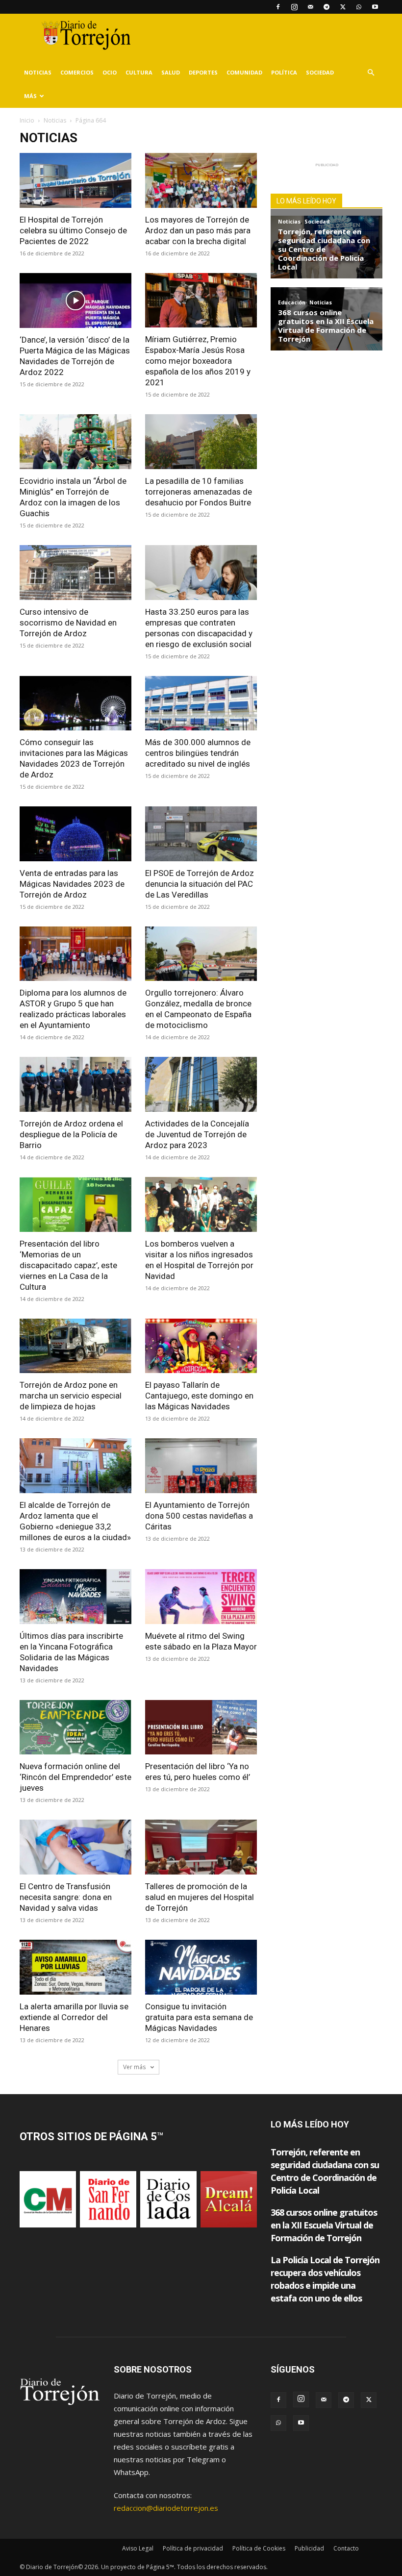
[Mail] (310, 7)
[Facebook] (278, 7)
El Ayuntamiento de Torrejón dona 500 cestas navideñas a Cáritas (199, 1516)
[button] (371, 73)
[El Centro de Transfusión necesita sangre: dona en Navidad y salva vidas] (75, 1847)
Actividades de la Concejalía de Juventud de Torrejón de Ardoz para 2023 (197, 1134)
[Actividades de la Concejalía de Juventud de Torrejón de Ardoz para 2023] (201, 1084)
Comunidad (244, 72)
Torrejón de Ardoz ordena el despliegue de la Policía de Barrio (71, 1134)
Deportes (203, 72)
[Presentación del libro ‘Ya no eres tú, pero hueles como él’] (201, 1727)
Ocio (110, 72)
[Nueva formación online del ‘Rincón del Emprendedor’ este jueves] (75, 1727)
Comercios (77, 72)
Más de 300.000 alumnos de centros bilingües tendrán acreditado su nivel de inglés (198, 753)
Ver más (135, 2067)
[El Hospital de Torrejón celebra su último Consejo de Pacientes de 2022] (75, 180)
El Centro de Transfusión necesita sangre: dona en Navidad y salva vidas (66, 1897)
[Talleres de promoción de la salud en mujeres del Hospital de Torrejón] (201, 1847)
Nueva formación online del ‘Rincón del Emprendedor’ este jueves (75, 1777)
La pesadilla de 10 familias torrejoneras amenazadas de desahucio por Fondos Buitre (199, 492)
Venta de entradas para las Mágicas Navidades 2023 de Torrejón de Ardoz (72, 884)
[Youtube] (375, 7)
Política (284, 72)
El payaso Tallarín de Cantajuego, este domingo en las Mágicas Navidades (199, 1396)
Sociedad (320, 72)
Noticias (38, 72)
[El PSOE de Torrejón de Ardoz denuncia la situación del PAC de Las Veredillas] (201, 834)
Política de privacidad (193, 2548)
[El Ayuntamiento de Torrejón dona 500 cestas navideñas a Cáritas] (201, 1466)
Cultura (139, 72)
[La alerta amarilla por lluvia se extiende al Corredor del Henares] (75, 1967)
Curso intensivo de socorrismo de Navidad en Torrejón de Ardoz (68, 623)
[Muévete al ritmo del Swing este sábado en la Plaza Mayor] (201, 1597)
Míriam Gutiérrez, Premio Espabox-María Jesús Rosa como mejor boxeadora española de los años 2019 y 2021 (198, 361)
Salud (171, 72)
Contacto (346, 2548)
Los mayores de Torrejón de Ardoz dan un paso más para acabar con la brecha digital (198, 230)
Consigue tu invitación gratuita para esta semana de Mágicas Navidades (199, 2017)
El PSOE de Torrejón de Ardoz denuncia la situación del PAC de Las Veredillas (200, 884)
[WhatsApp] (359, 7)
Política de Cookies (259, 2548)
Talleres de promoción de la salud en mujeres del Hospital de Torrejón (200, 1897)
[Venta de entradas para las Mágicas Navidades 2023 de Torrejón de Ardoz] (75, 834)
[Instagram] (294, 7)
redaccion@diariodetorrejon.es (166, 2508)
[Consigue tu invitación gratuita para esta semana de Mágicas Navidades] (201, 1967)
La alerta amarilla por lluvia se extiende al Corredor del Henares (74, 2017)
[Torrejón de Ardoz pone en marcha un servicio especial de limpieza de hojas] (75, 1346)
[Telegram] (327, 7)
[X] (343, 7)
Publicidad (309, 2548)
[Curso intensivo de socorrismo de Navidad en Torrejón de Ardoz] (75, 573)
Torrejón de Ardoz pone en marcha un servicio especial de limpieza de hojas (71, 1396)
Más (30, 96)
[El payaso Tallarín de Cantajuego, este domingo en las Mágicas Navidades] (201, 1346)
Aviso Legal (138, 2548)
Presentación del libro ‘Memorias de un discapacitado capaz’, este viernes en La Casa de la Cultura (68, 1265)
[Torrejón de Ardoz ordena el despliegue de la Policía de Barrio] (75, 1084)
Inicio (27, 120)
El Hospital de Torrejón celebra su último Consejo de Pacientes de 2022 (73, 230)
